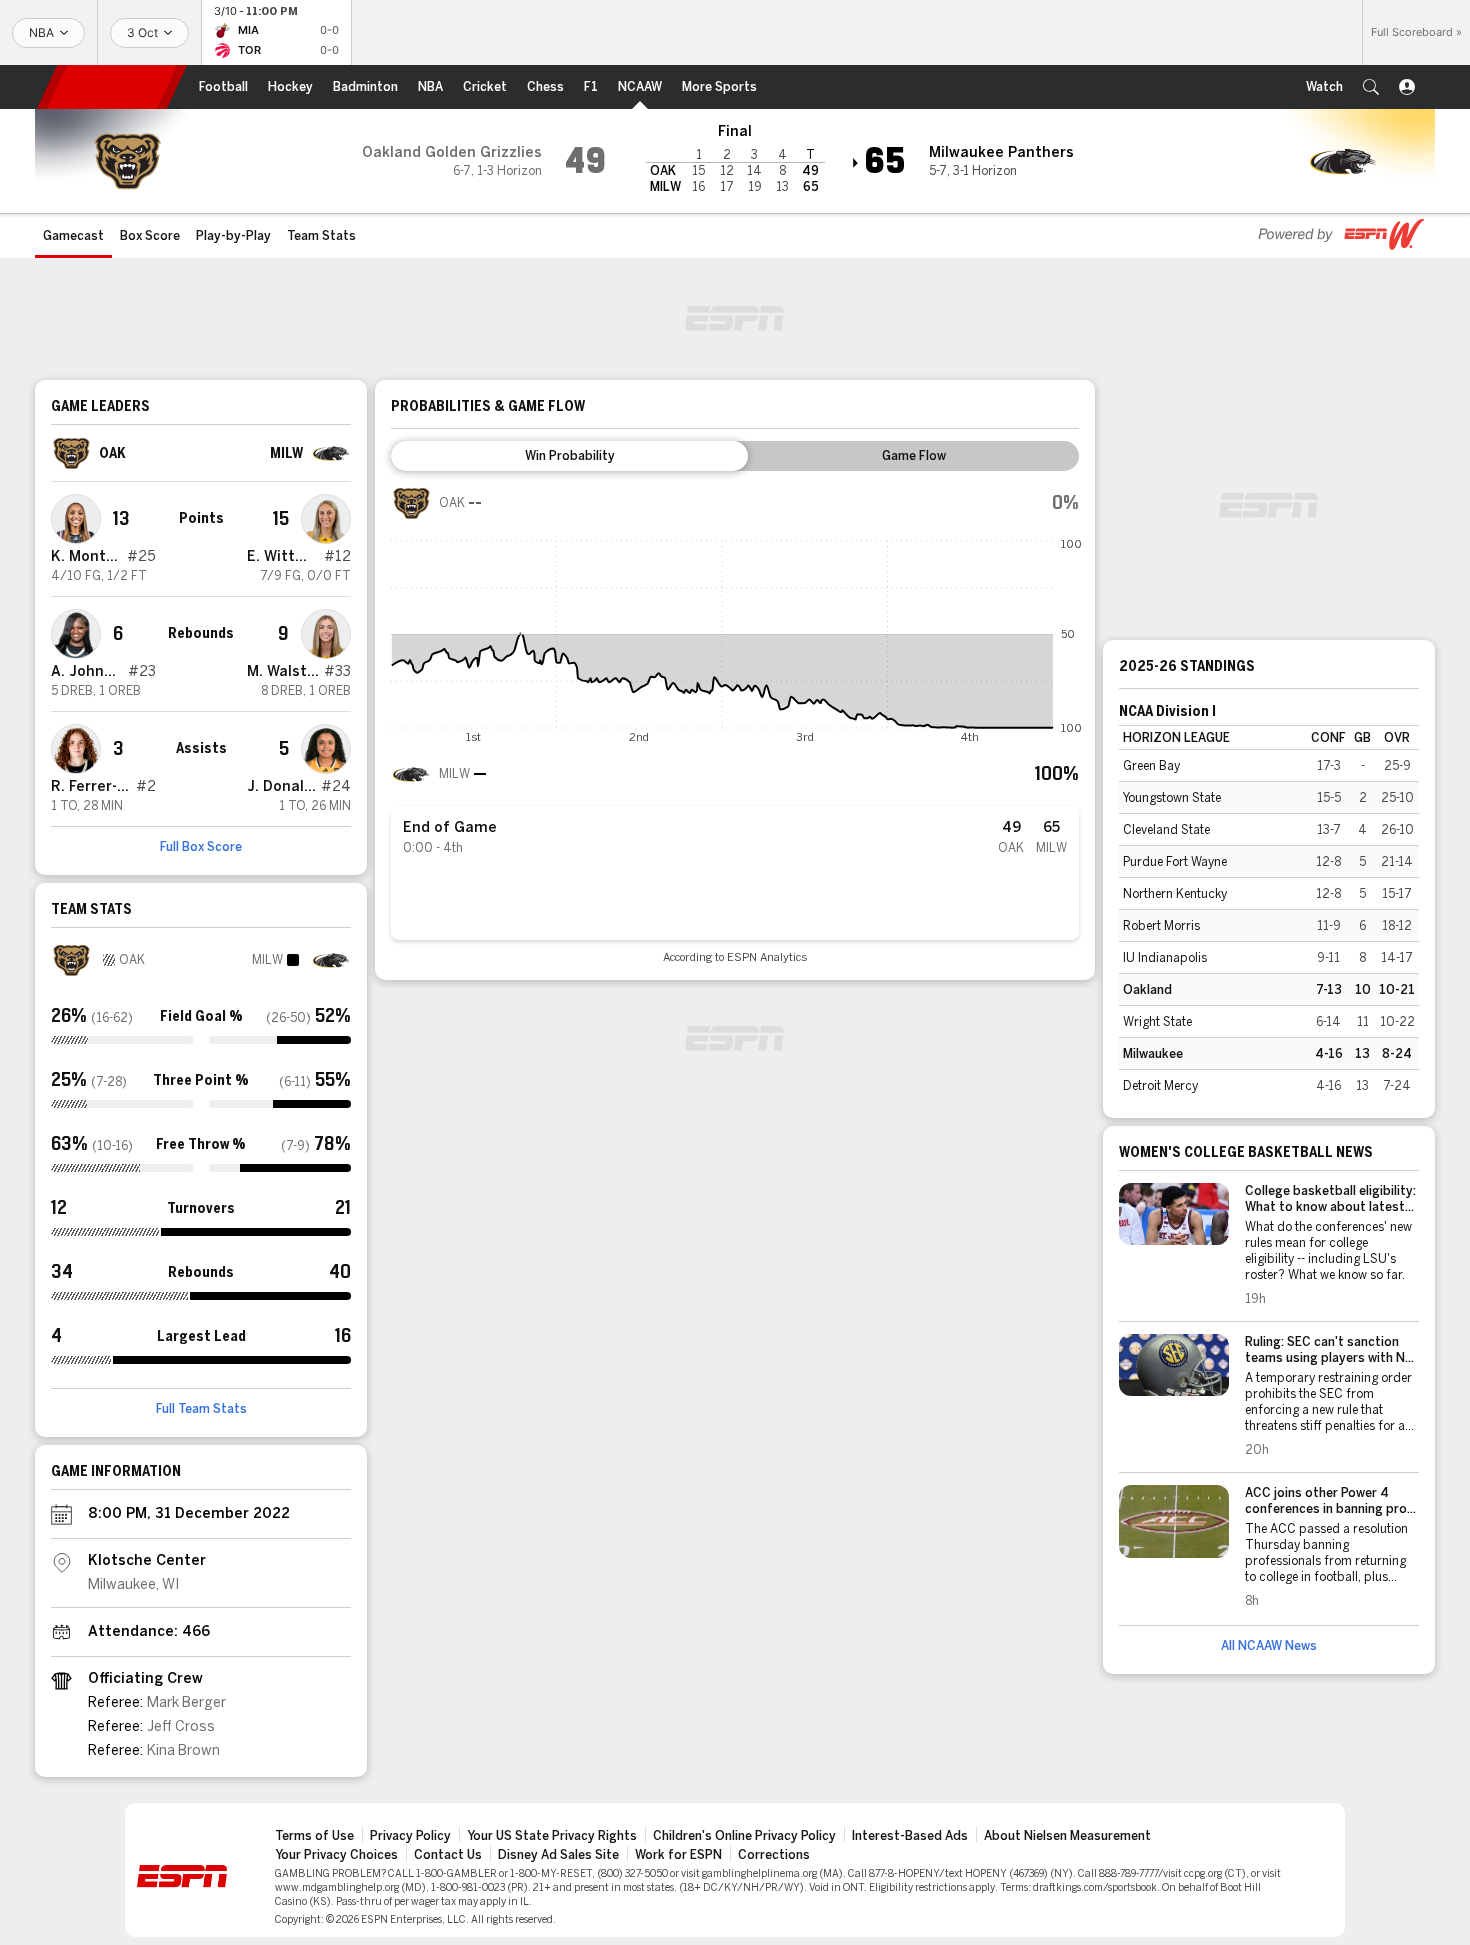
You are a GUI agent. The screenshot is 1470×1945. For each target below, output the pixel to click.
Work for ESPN (678, 1855)
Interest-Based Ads (910, 1836)
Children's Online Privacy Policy (744, 1836)
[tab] (569, 456)
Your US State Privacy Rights (552, 1836)
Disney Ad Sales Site (558, 1855)
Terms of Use (314, 1836)
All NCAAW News (1269, 1646)
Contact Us (448, 1855)
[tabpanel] (735, 723)
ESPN (112, 87)
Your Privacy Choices (336, 1855)
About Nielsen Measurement (1067, 1836)
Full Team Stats (201, 1409)
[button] (1371, 87)
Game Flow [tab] (914, 456)
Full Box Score (201, 847)
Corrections (774, 1855)
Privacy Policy (410, 1836)
